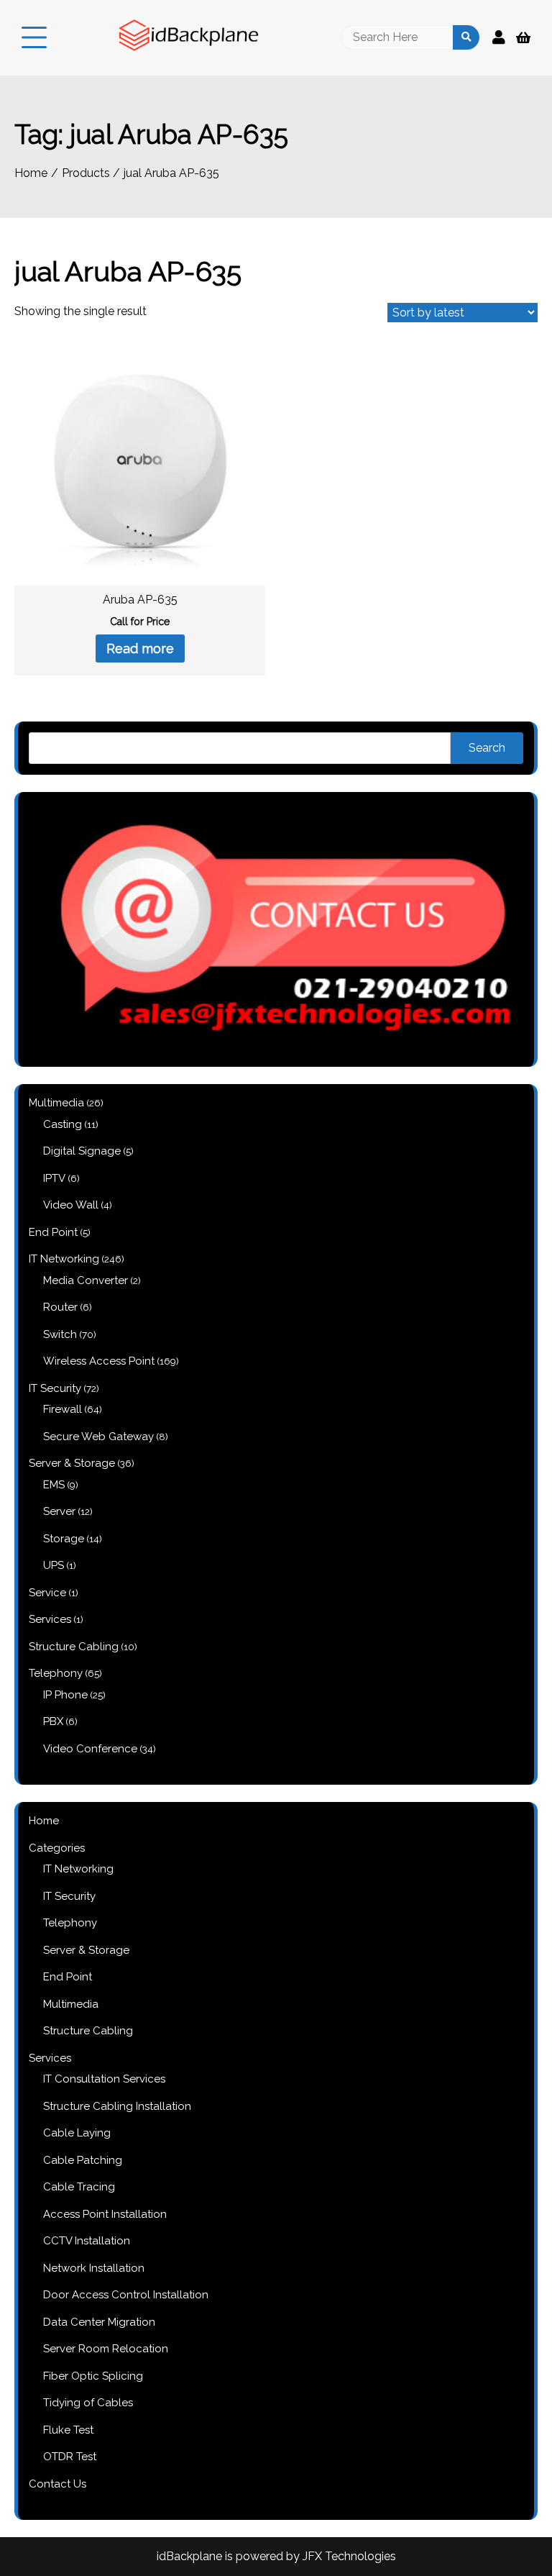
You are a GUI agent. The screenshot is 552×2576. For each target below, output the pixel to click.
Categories (57, 1848)
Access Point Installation (105, 2214)
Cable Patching (83, 2160)
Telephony (70, 1923)
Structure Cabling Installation (117, 2106)
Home (44, 1821)
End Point (68, 1977)
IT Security (69, 1896)
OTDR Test (70, 2457)
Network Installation (94, 2268)
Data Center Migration (99, 2322)
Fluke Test (68, 2430)
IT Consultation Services (104, 2079)
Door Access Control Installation (126, 2295)
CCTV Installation (87, 2241)
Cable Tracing (79, 2187)
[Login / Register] (499, 37)
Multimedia (71, 2004)
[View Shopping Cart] (523, 38)
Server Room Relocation (106, 2349)
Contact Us (57, 2484)
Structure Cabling (88, 2031)
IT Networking (78, 1869)
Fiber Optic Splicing (93, 2376)
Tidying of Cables (88, 2403)
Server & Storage (86, 1950)
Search (487, 748)
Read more (140, 648)
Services (50, 2058)
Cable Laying (77, 2133)
